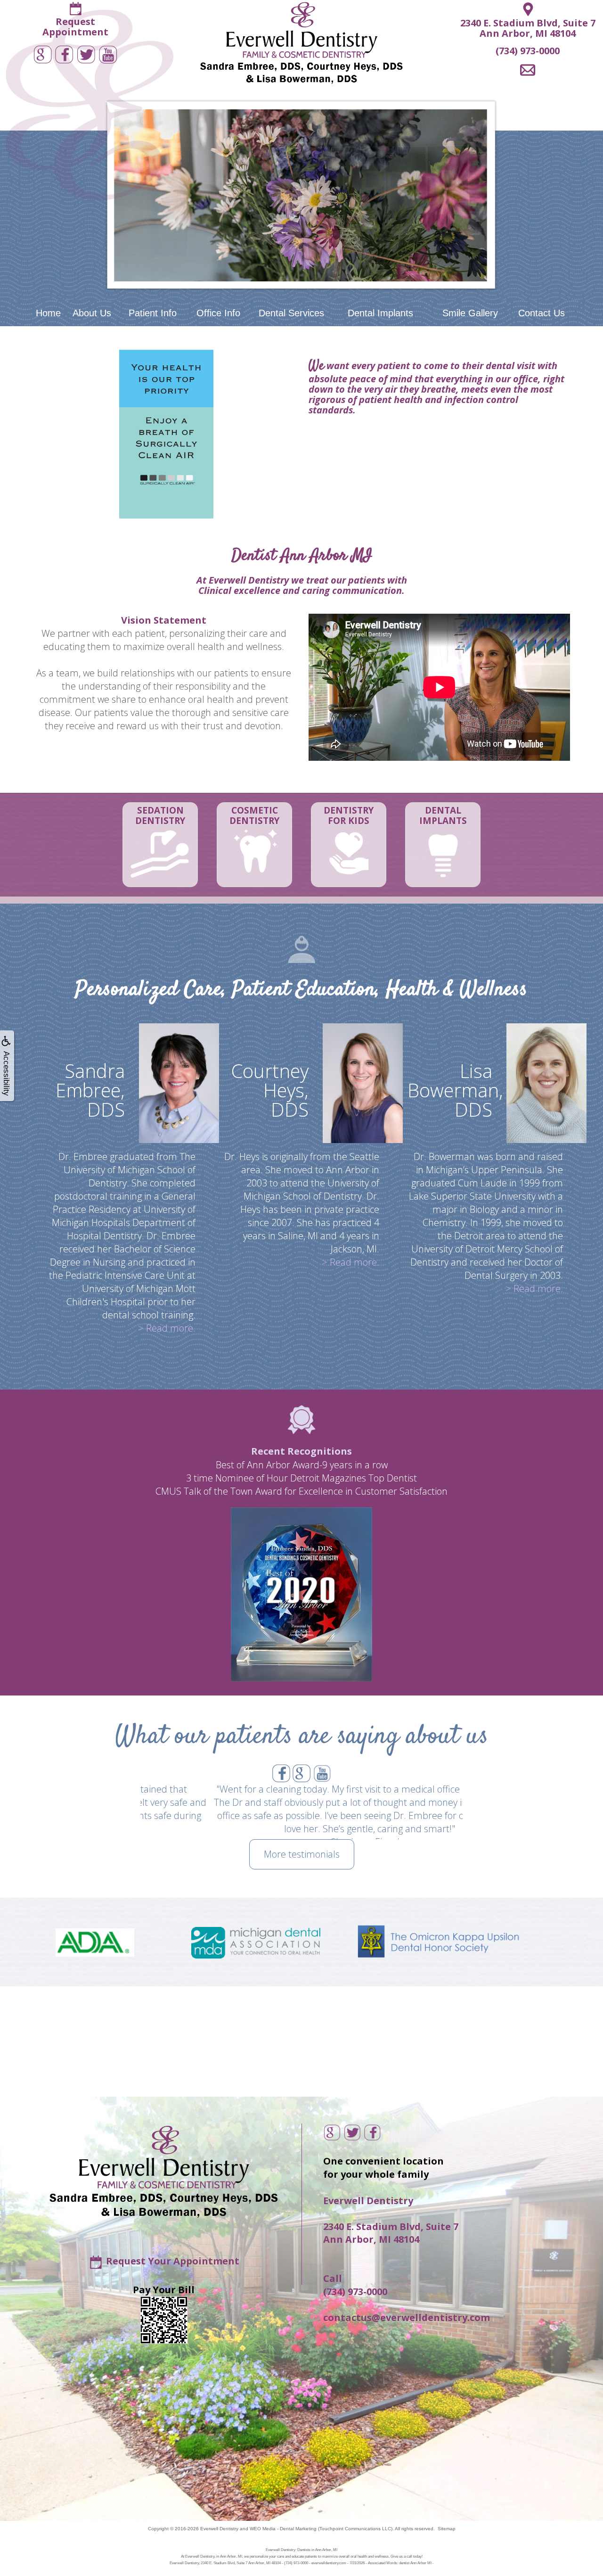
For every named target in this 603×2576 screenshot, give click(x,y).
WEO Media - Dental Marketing (283, 2529)
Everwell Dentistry (219, 2529)
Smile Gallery (470, 313)
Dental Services (291, 313)
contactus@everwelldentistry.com (407, 2317)
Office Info (218, 313)
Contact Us (542, 313)
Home (48, 313)
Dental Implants (380, 313)
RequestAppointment (75, 27)
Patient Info (153, 313)
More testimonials (302, 1854)
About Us (92, 313)
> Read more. (167, 1328)
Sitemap (447, 2529)
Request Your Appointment (173, 2261)
